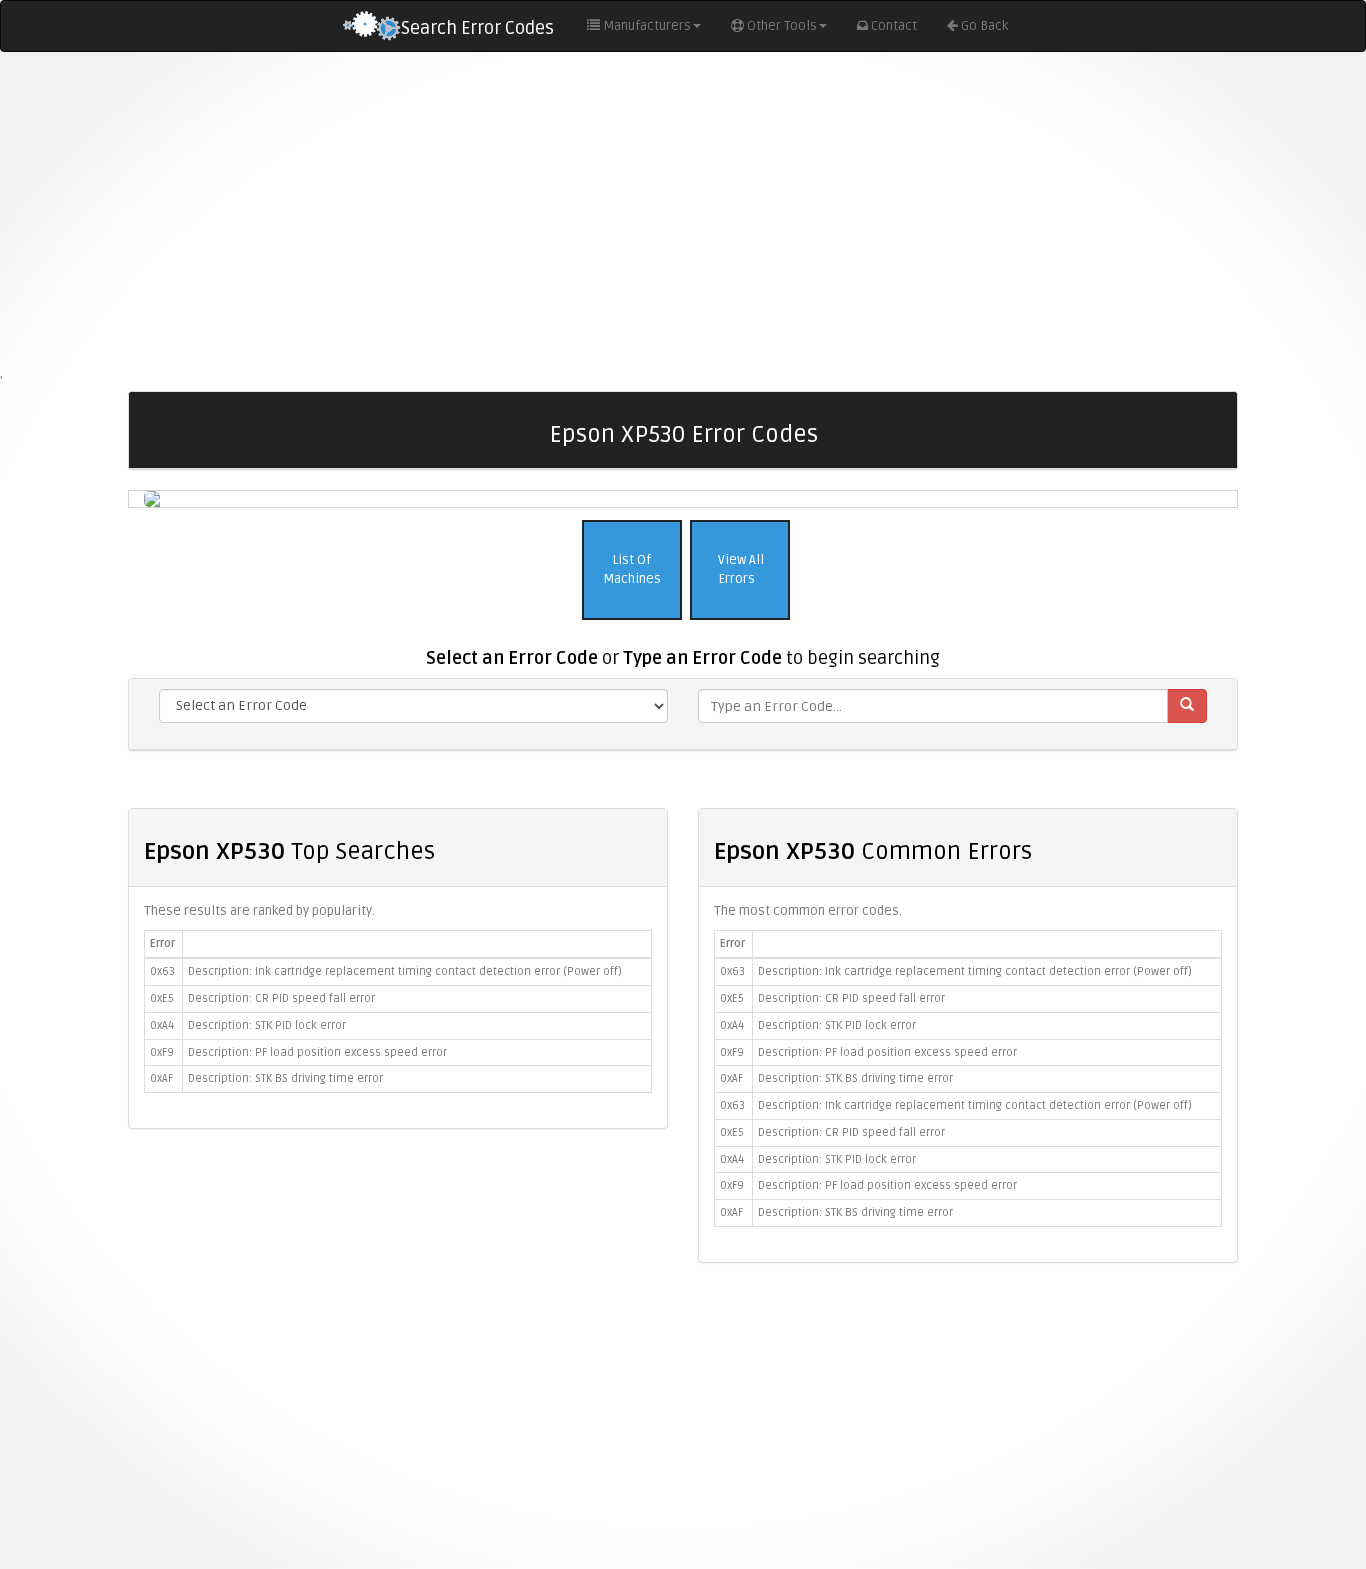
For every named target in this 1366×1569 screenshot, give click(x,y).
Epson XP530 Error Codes (683, 434)
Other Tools (782, 26)
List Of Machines (632, 569)
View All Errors (739, 569)
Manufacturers (647, 26)
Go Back (984, 26)
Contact (894, 26)
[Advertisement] (683, 212)
